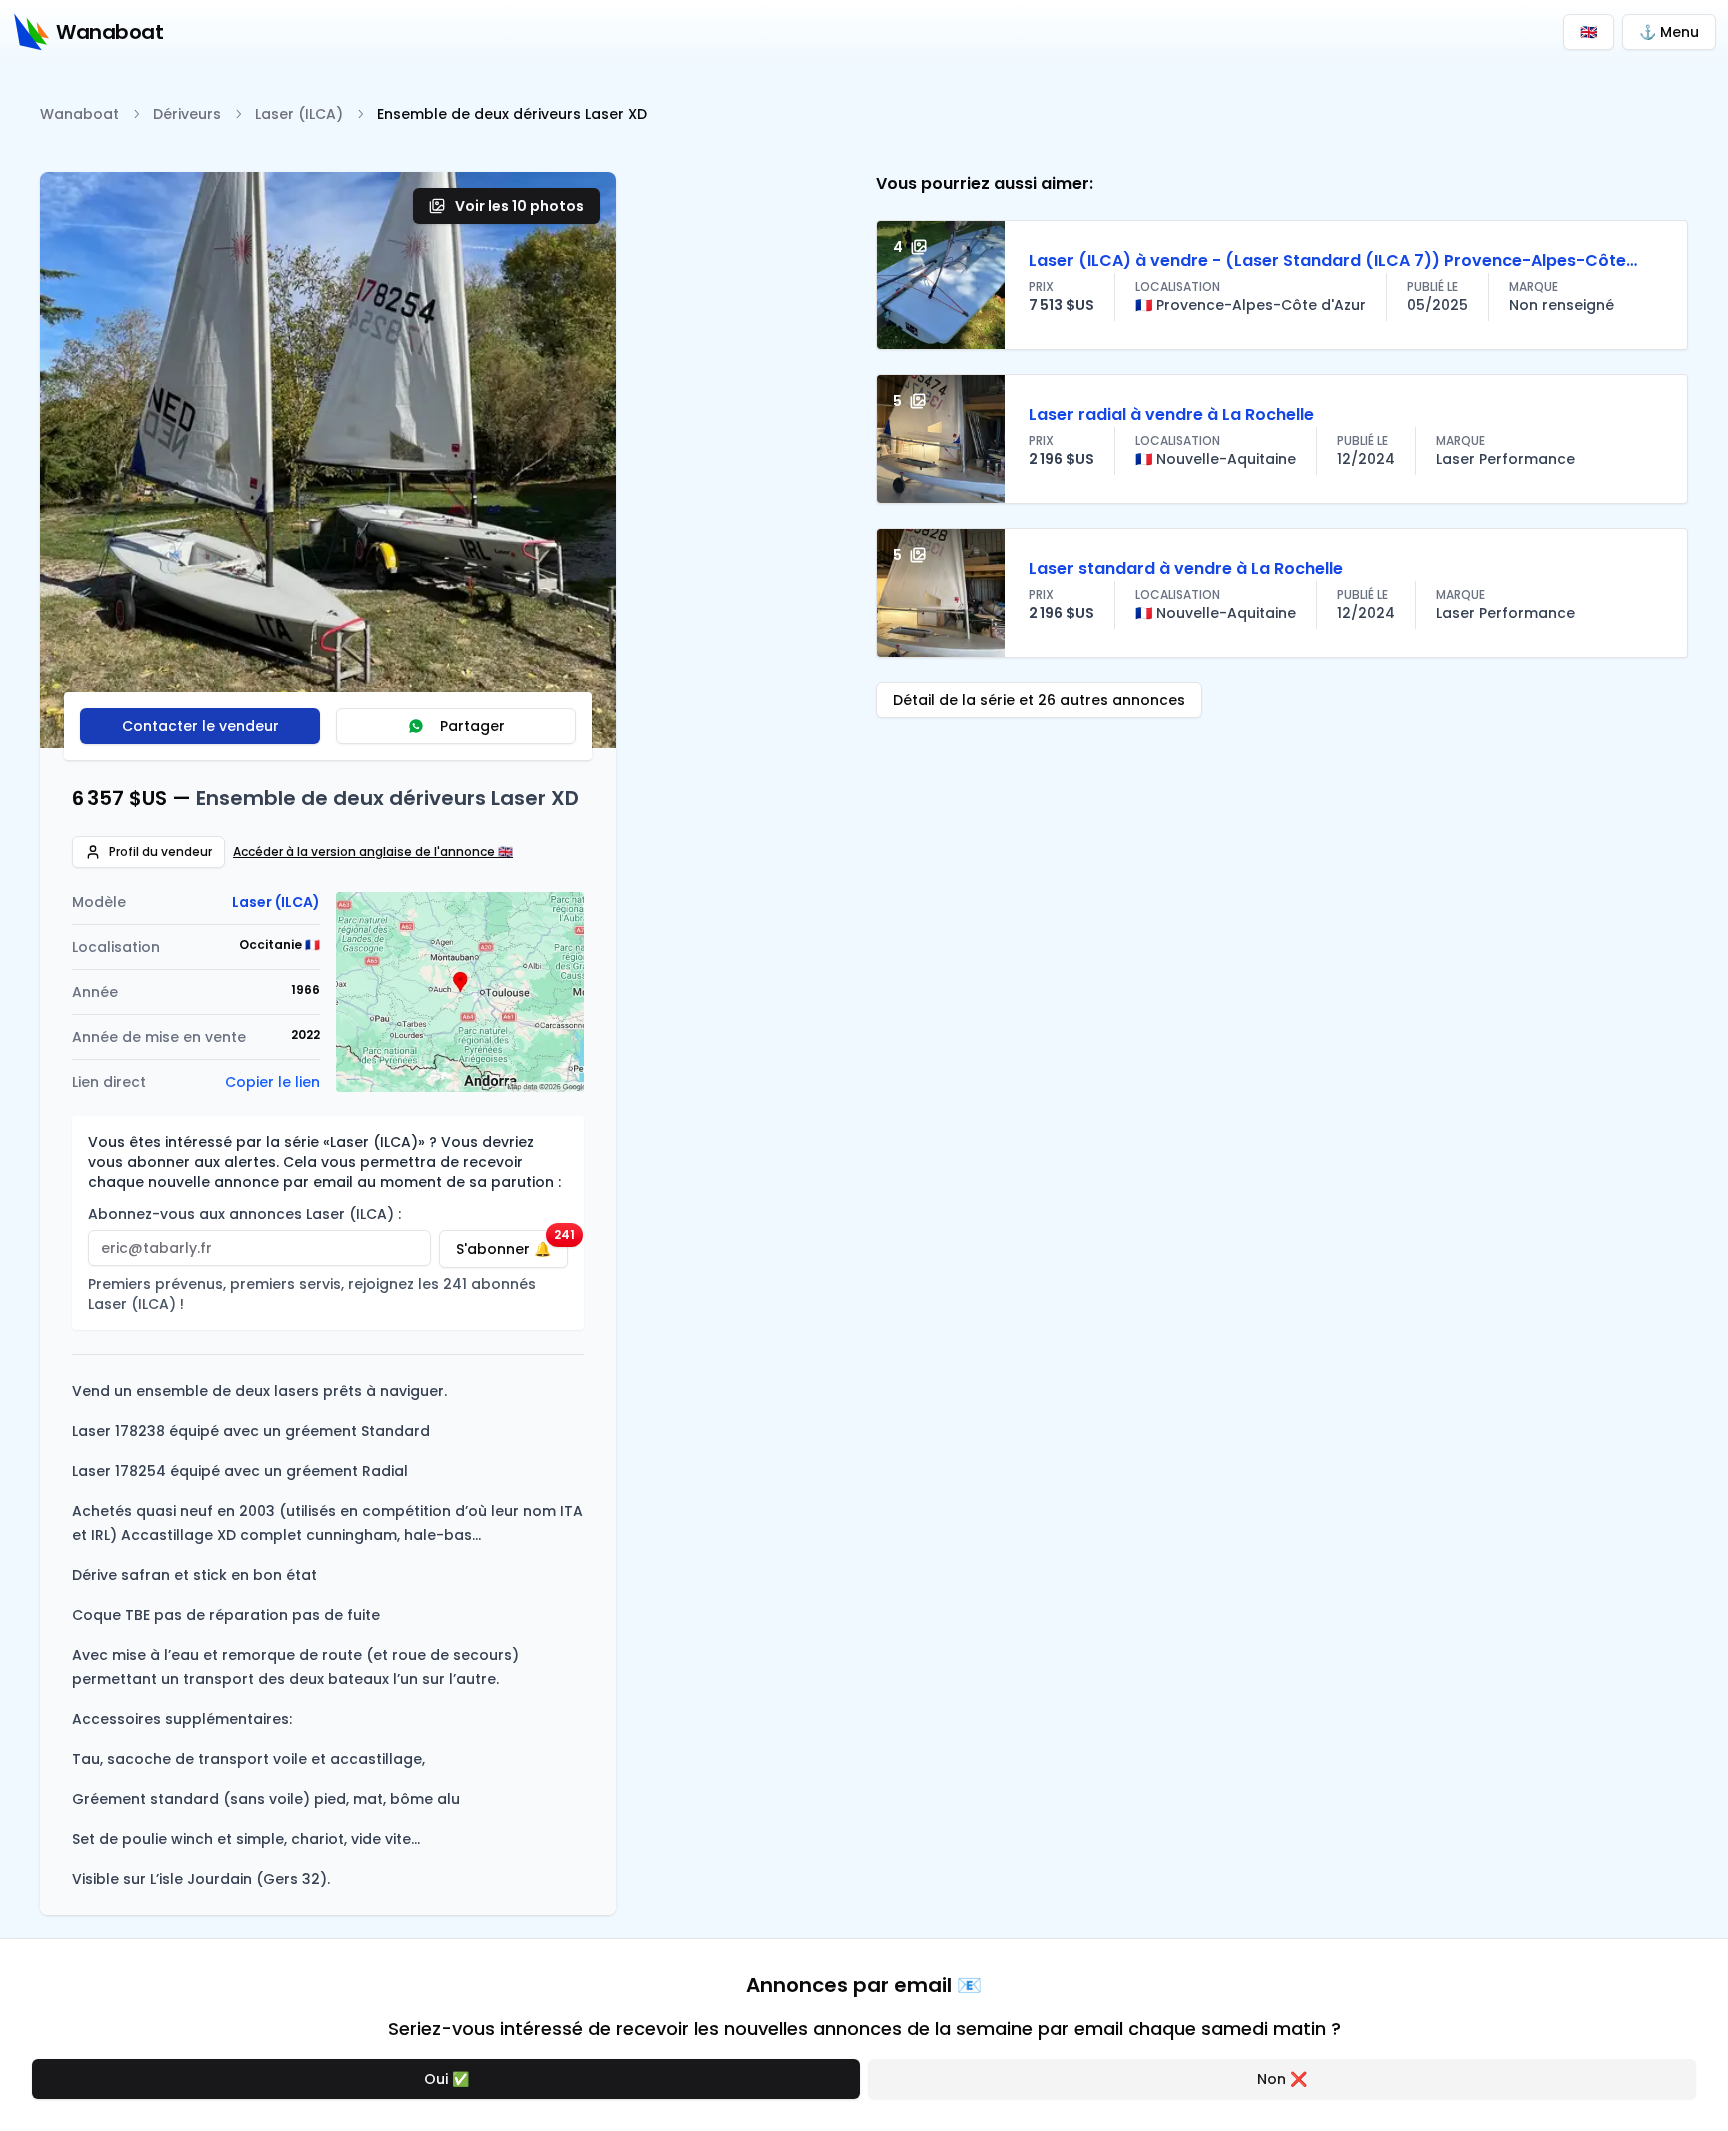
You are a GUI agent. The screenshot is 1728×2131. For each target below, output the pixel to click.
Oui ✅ (446, 2079)
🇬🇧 (1588, 32)
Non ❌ (1282, 2079)
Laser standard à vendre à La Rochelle (1186, 568)
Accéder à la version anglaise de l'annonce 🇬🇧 (373, 852)
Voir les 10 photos (519, 206)
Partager (472, 726)
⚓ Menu (1669, 32)
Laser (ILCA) (299, 114)
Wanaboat (79, 114)
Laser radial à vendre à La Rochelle (1171, 414)
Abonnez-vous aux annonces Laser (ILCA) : (244, 1214)
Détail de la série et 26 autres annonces (1039, 700)
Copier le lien (272, 1082)
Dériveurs (187, 114)
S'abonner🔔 (512, 1244)
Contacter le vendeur (200, 726)
